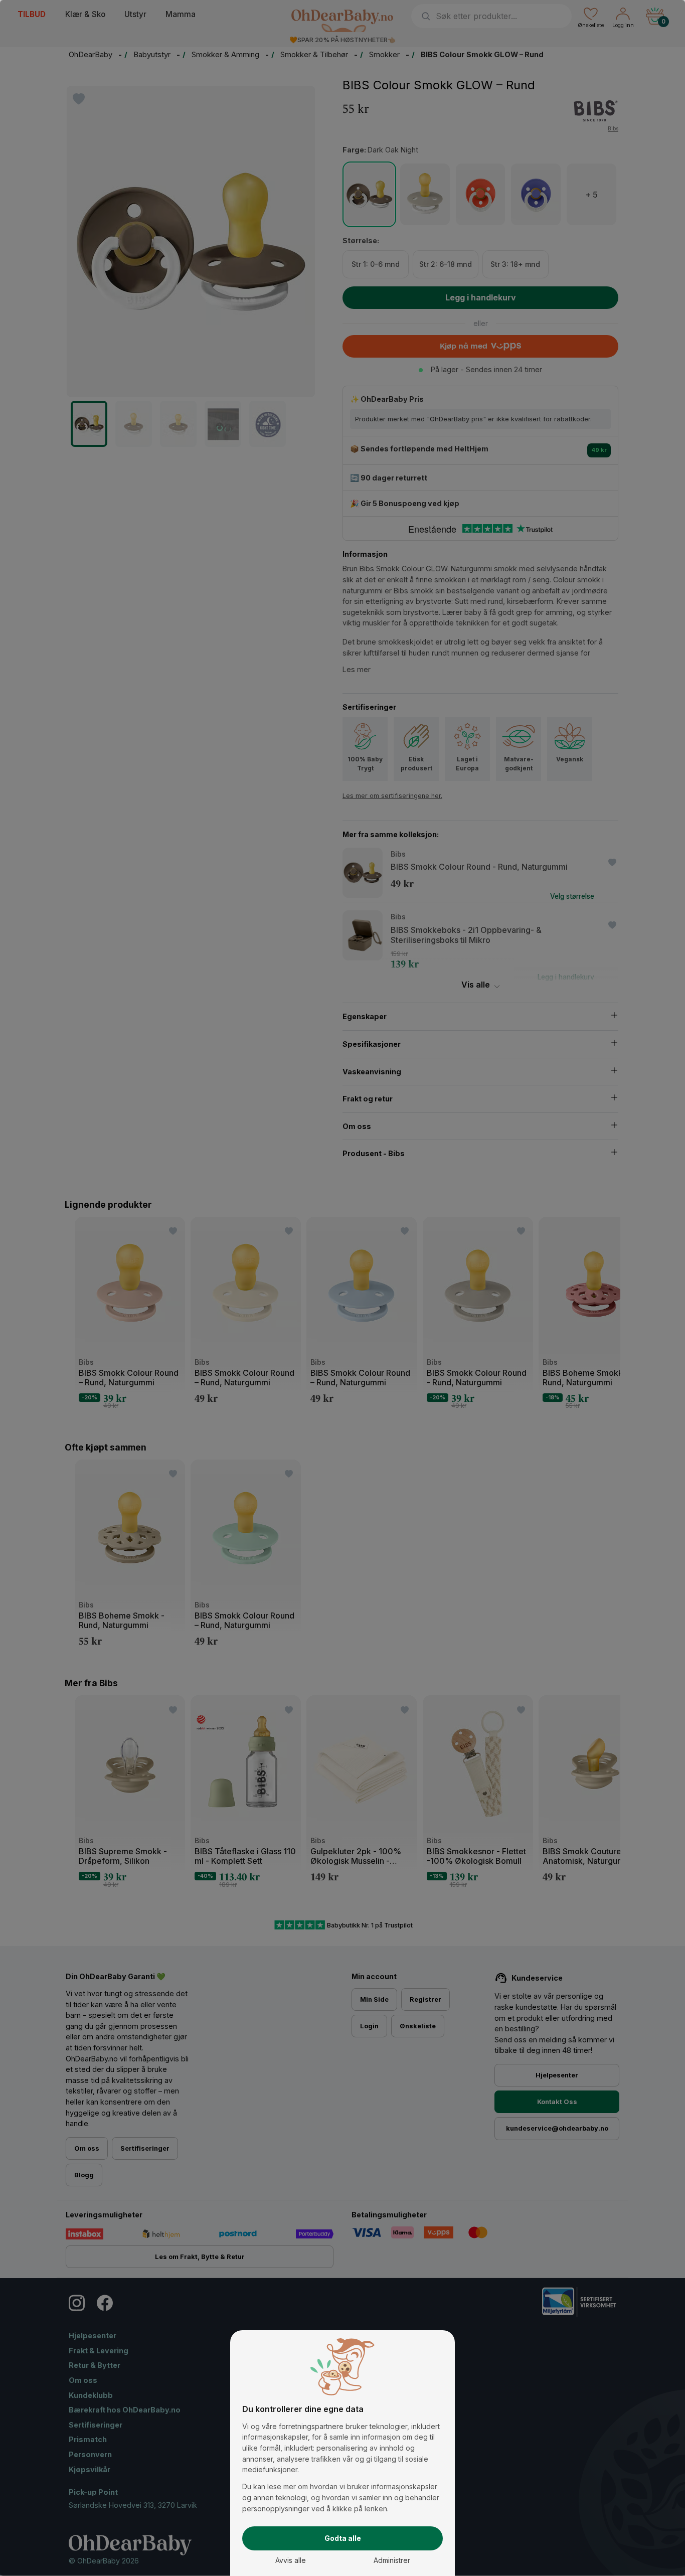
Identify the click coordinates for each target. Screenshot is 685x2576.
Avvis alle (291, 2560)
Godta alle (343, 2538)
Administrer (392, 2560)
